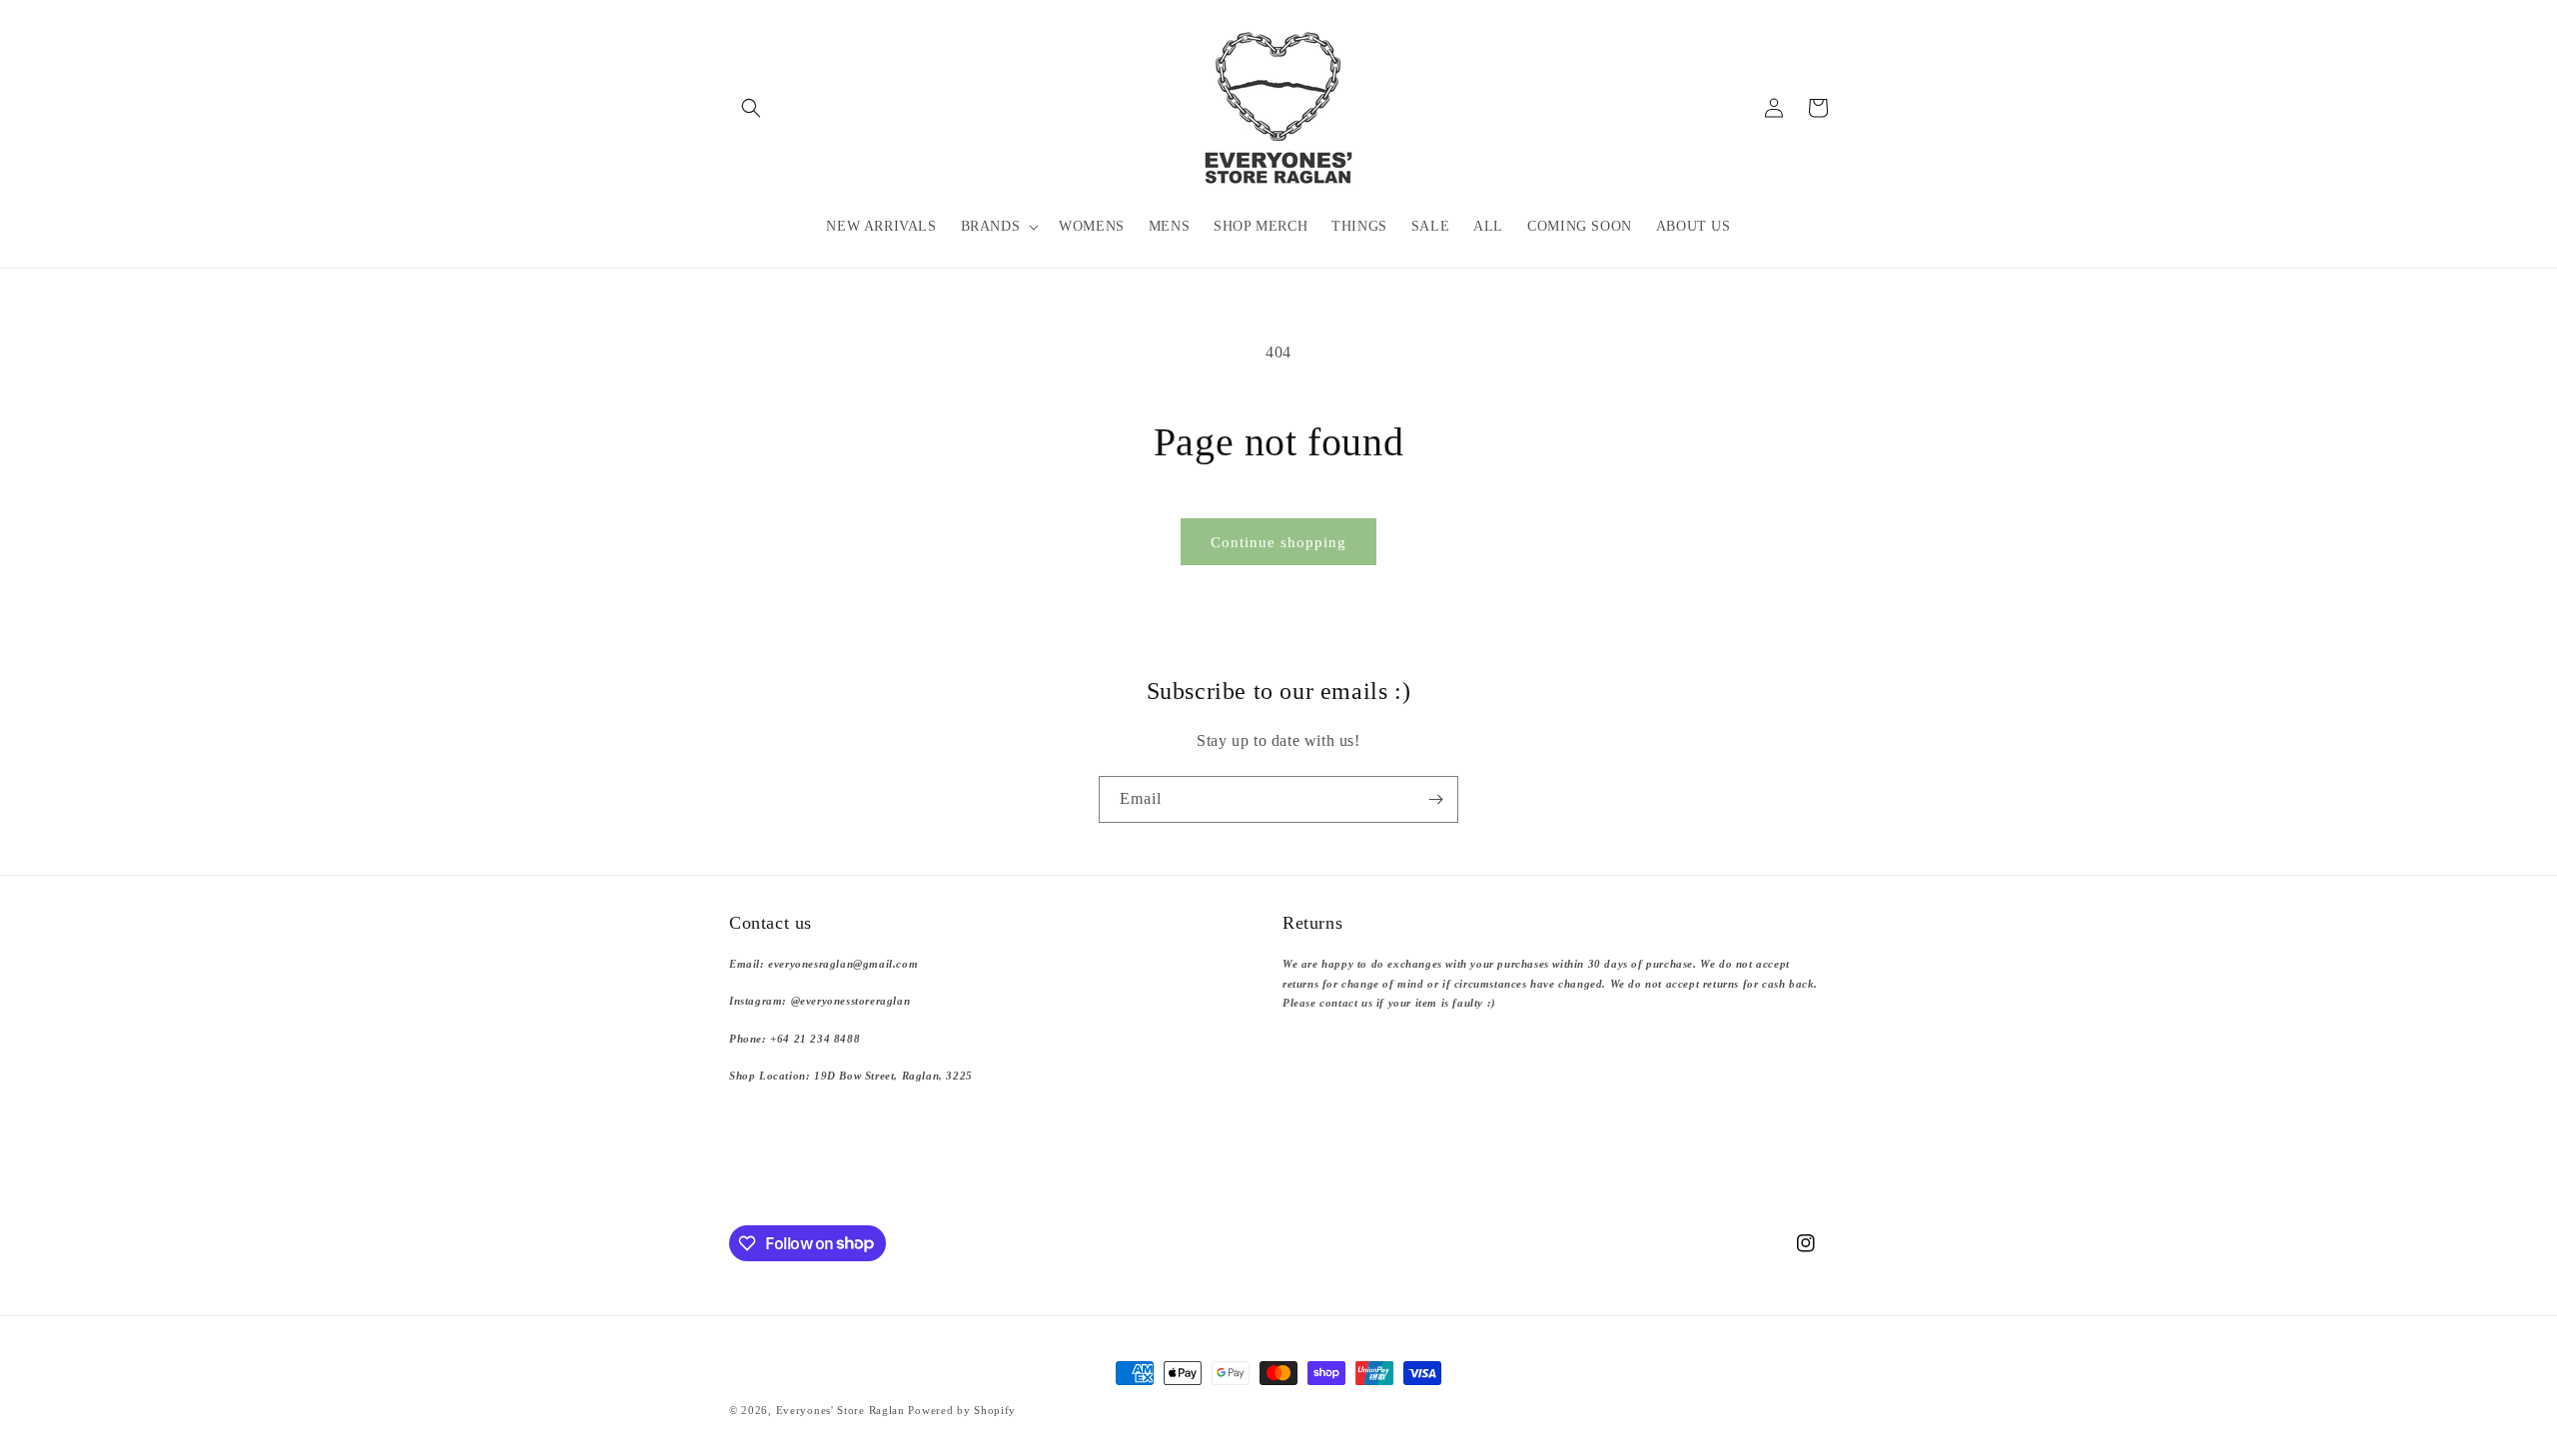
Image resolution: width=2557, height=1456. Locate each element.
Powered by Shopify (962, 1410)
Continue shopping (1278, 542)
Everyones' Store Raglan (841, 1410)
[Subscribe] (1435, 799)
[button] (751, 108)
